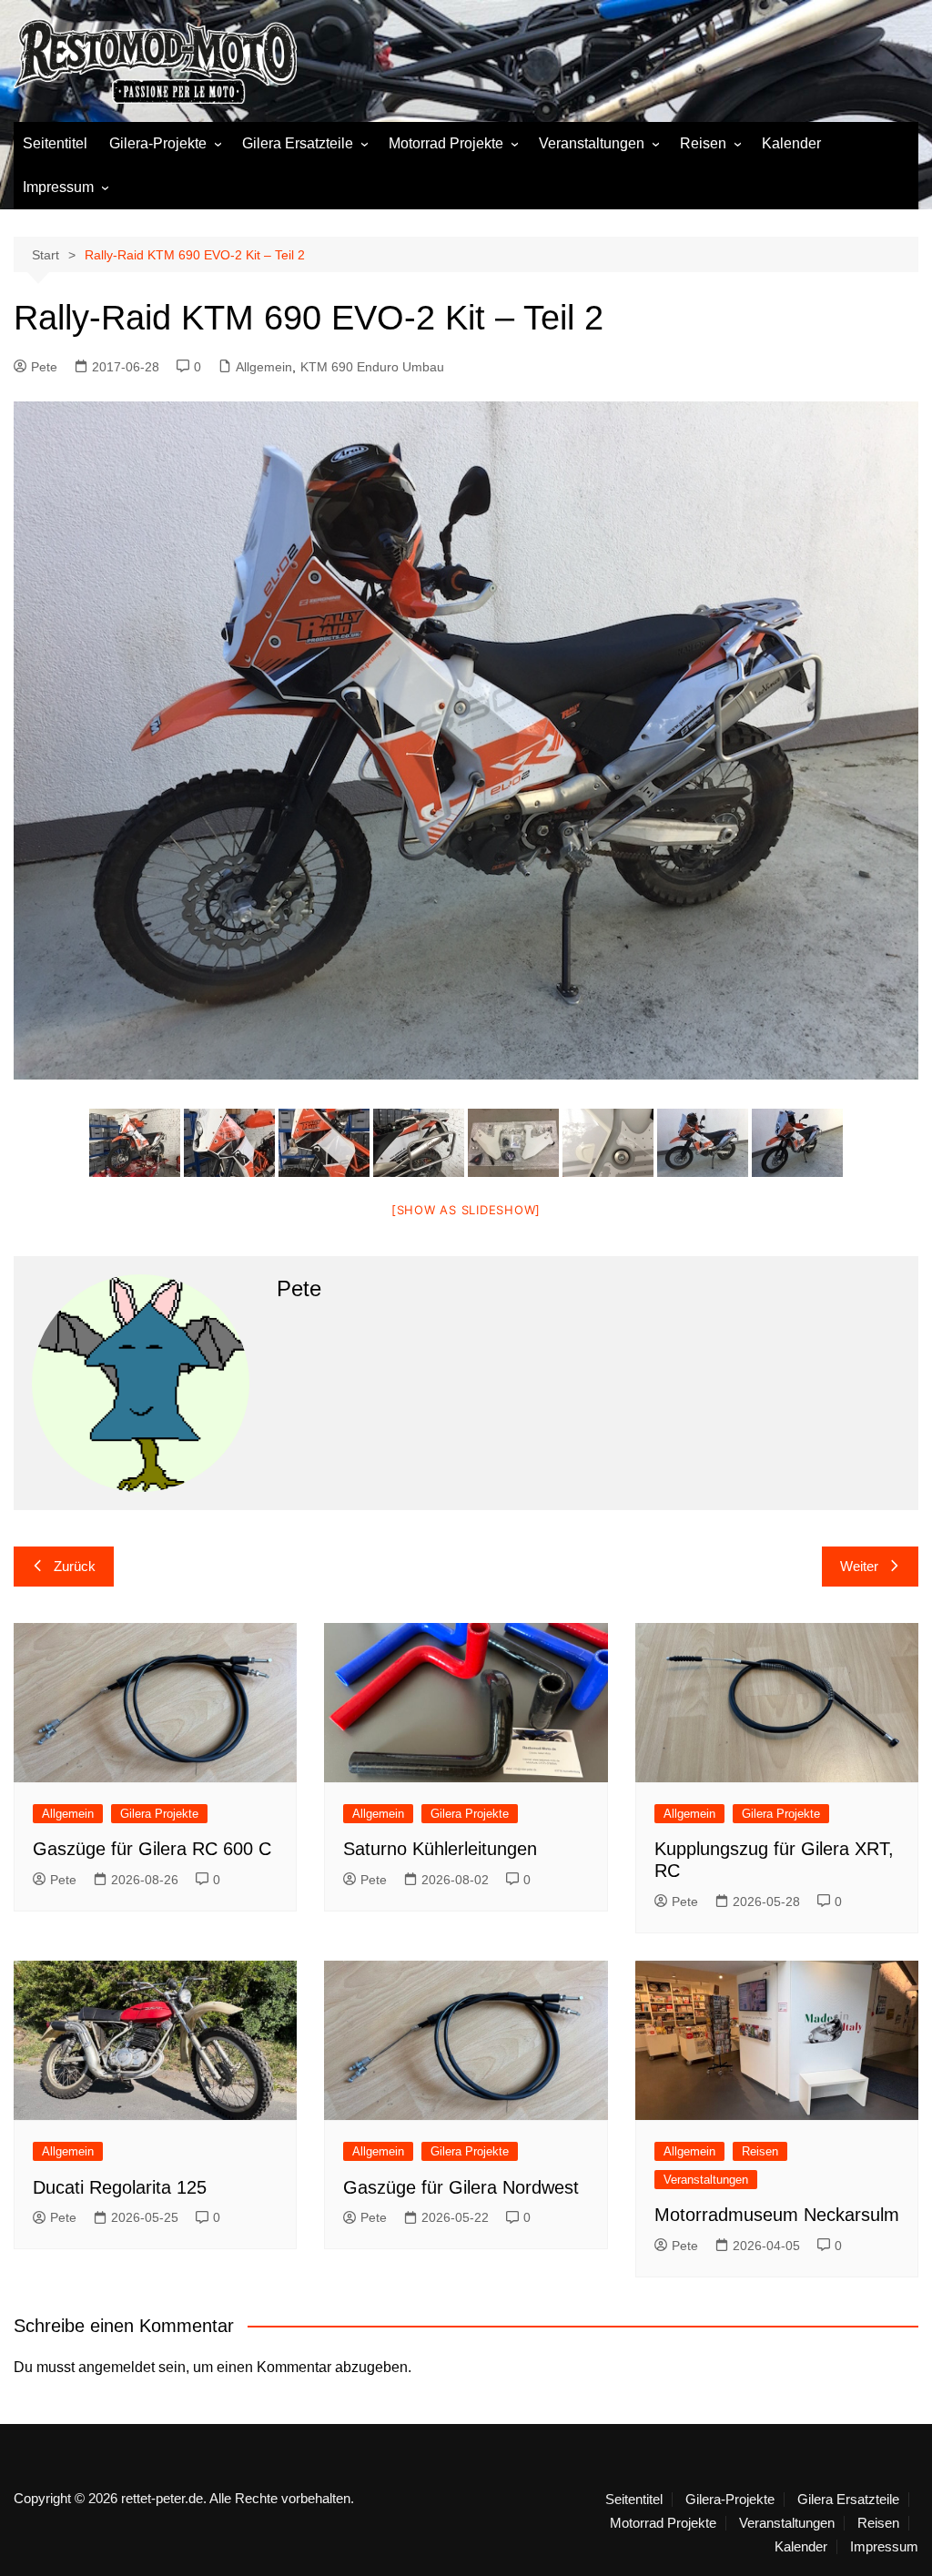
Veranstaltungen (592, 143)
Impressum (58, 187)
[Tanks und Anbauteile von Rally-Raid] (513, 1143)
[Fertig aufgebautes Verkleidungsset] (135, 1143)
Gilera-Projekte (158, 143)
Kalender (791, 143)
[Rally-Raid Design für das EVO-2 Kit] (229, 1143)
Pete (44, 367)
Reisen (703, 143)
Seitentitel (55, 143)
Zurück (75, 1566)
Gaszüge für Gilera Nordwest (461, 2187)
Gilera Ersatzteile (298, 143)
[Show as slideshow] (466, 1210)
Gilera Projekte (159, 1814)
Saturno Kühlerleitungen (440, 1849)
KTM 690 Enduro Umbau (372, 367)
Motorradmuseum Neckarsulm (777, 2215)
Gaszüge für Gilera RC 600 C (152, 1849)
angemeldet (116, 2367)
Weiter (859, 1566)
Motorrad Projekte (446, 143)
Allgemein (264, 367)
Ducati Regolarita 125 (120, 2187)
